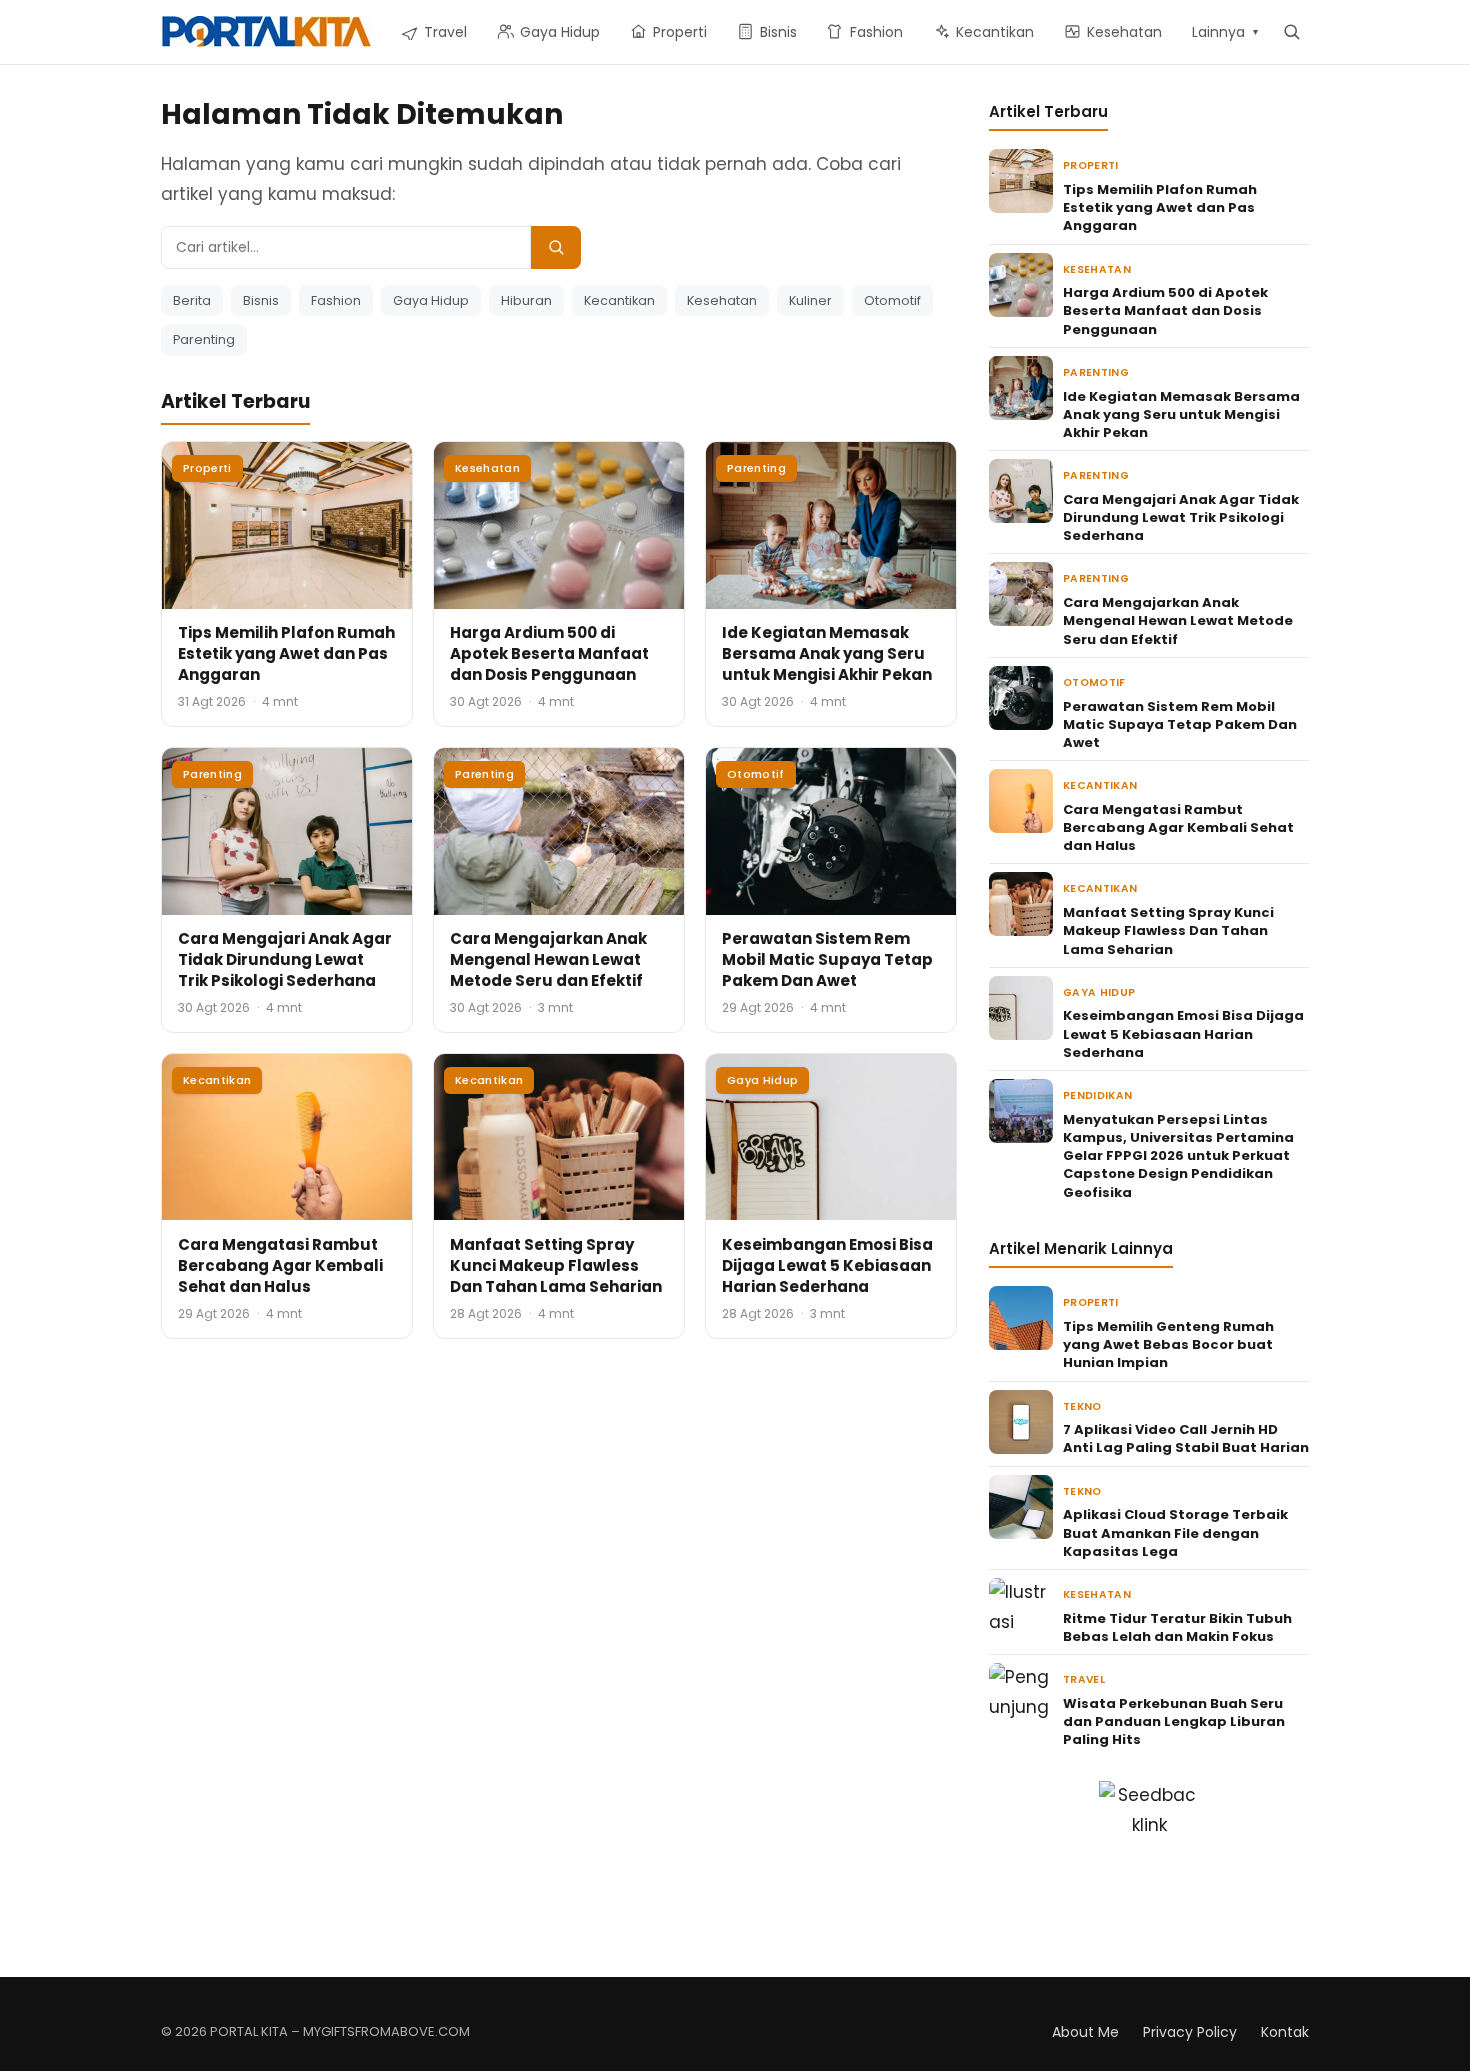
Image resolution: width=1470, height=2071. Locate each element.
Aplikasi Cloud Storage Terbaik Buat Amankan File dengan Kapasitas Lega (1175, 1532)
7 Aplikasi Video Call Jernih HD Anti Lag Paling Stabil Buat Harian (1186, 1438)
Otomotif (892, 300)
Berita (192, 300)
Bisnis (261, 300)
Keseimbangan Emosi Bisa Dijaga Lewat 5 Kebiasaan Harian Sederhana (827, 1265)
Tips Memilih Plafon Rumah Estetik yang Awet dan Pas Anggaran (286, 653)
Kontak (1285, 2032)
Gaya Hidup (431, 300)
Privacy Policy (1190, 2032)
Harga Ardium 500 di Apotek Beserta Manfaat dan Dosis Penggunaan (549, 653)
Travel (1084, 1679)
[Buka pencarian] (1291, 31)
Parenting (204, 339)
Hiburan (526, 300)
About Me (1085, 2032)
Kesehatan (722, 300)
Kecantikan (619, 300)
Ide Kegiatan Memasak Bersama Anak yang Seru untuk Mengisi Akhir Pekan (827, 653)
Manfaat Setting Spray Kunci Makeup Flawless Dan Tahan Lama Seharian (556, 1265)
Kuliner (810, 300)
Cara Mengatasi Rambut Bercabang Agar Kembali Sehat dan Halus (280, 1265)
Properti (207, 468)
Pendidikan (1097, 1095)
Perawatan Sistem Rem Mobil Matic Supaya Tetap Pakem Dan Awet (827, 959)
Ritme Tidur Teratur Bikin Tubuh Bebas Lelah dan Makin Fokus (1177, 1627)
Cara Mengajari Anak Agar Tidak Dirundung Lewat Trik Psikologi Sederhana (285, 959)
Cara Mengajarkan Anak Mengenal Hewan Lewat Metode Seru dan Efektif (548, 959)
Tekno (1082, 1406)
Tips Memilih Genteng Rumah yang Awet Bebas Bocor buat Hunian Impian (1168, 1344)
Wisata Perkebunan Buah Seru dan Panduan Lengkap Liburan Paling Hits (1174, 1721)
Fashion (336, 300)
